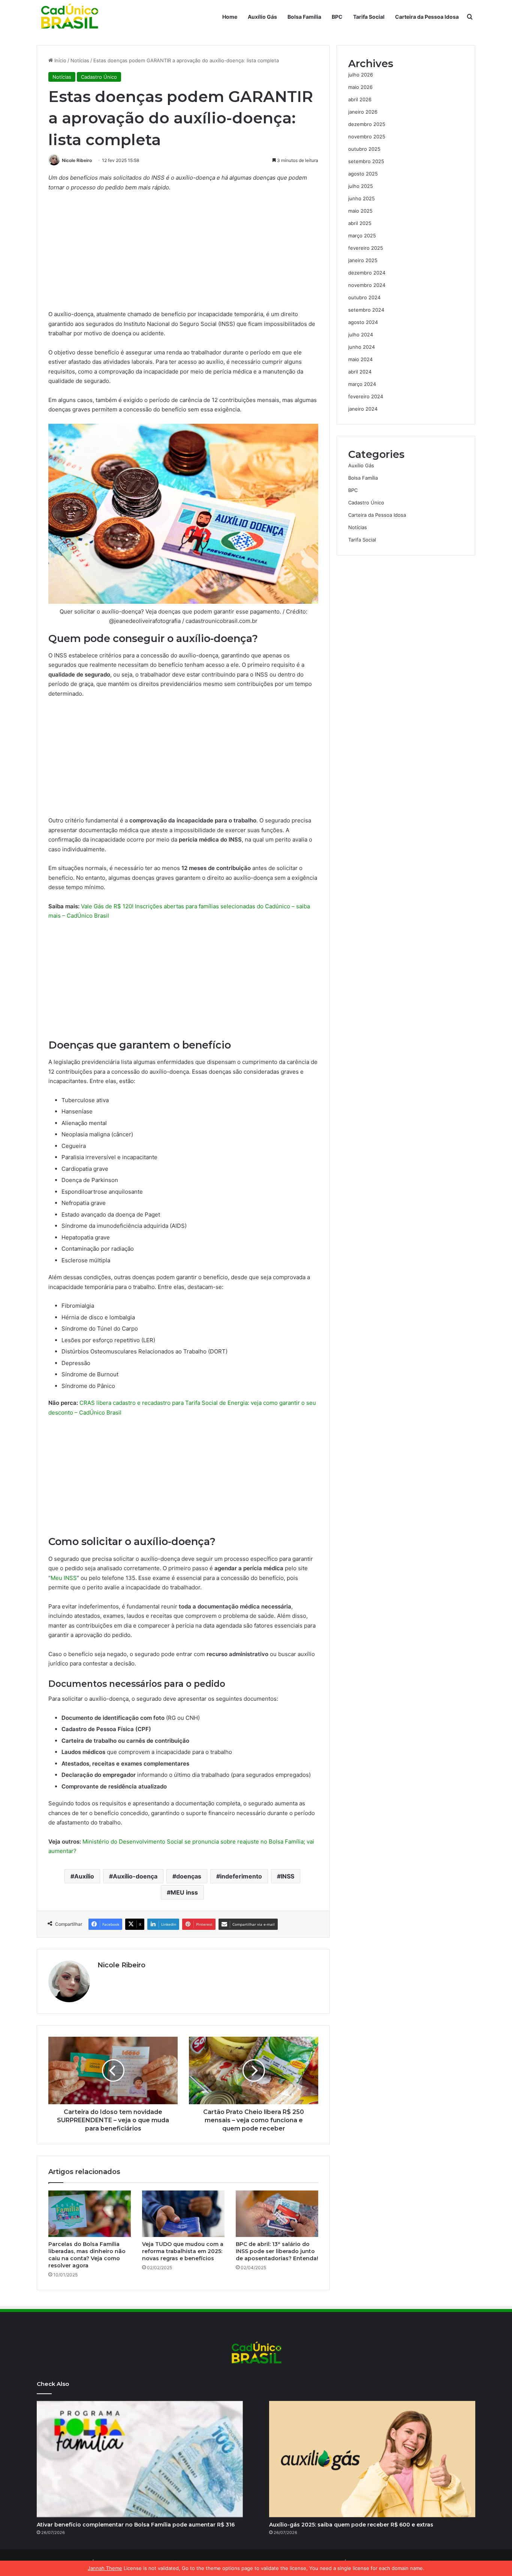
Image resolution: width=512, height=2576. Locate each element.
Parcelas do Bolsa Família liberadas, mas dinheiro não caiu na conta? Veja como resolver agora (87, 2255)
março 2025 (362, 236)
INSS (287, 1876)
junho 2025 (362, 198)
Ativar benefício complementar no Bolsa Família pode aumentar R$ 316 (136, 2525)
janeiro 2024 (363, 409)
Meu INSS (64, 1578)
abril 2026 (360, 99)
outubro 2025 (364, 149)
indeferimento (241, 1876)
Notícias (80, 60)
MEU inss (184, 1892)
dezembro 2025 (367, 124)
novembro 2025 (367, 137)
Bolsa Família (304, 17)
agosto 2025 (363, 174)
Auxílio (84, 1876)
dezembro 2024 (367, 273)
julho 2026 (361, 75)
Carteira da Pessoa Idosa (427, 17)
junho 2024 (362, 347)
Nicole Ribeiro (77, 160)
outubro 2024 (364, 297)
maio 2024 (360, 359)
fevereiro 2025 (366, 248)
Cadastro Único (99, 77)
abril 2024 (360, 372)
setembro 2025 (366, 161)
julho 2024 (361, 335)
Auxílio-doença (135, 1876)
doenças (189, 1876)
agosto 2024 (363, 322)
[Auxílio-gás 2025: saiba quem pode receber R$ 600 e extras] (372, 2459)
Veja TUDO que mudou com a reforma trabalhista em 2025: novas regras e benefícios (183, 2251)
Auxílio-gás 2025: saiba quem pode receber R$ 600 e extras (351, 2525)
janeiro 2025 (363, 260)
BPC (337, 17)
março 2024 (362, 384)
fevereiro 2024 (366, 396)
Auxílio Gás (262, 17)
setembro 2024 (366, 310)
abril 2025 (360, 223)
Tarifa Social (369, 17)
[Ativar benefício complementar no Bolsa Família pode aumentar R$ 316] (140, 2459)
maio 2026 (360, 87)
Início (60, 60)
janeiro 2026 (363, 112)
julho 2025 (361, 186)
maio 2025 (360, 211)
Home (230, 17)
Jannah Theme (105, 2568)
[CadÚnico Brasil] (69, 17)
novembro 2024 (367, 285)
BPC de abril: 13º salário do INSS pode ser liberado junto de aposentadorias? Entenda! (277, 2251)
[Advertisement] (183, 254)
